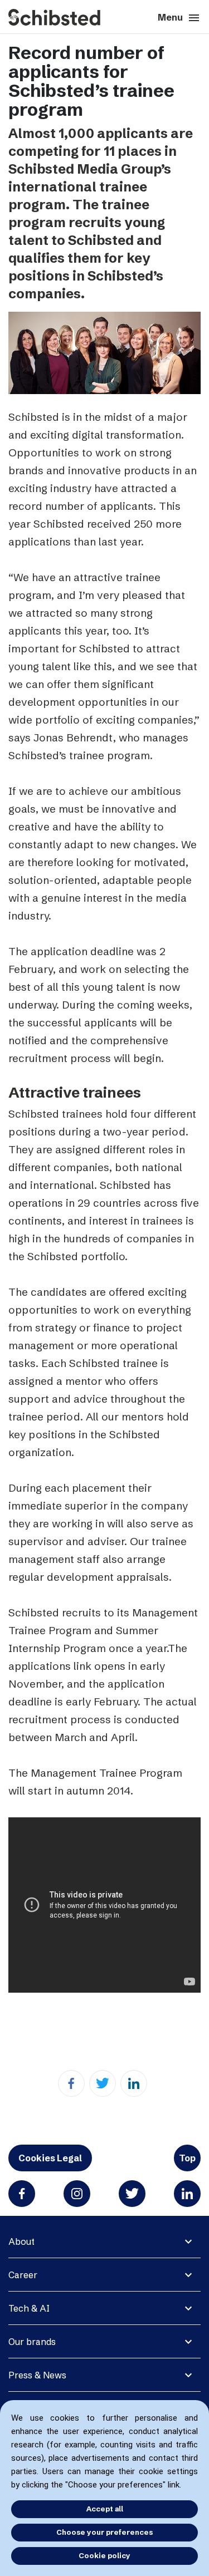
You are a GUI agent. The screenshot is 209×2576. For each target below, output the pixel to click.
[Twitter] (103, 2083)
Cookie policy (104, 2555)
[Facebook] (71, 2083)
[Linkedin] (134, 2083)
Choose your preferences (104, 2532)
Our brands (32, 2342)
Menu (179, 18)
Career (23, 2275)
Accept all (105, 2509)
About (21, 2241)
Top (187, 2158)
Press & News (37, 2375)
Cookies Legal (50, 2158)
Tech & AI (29, 2308)
